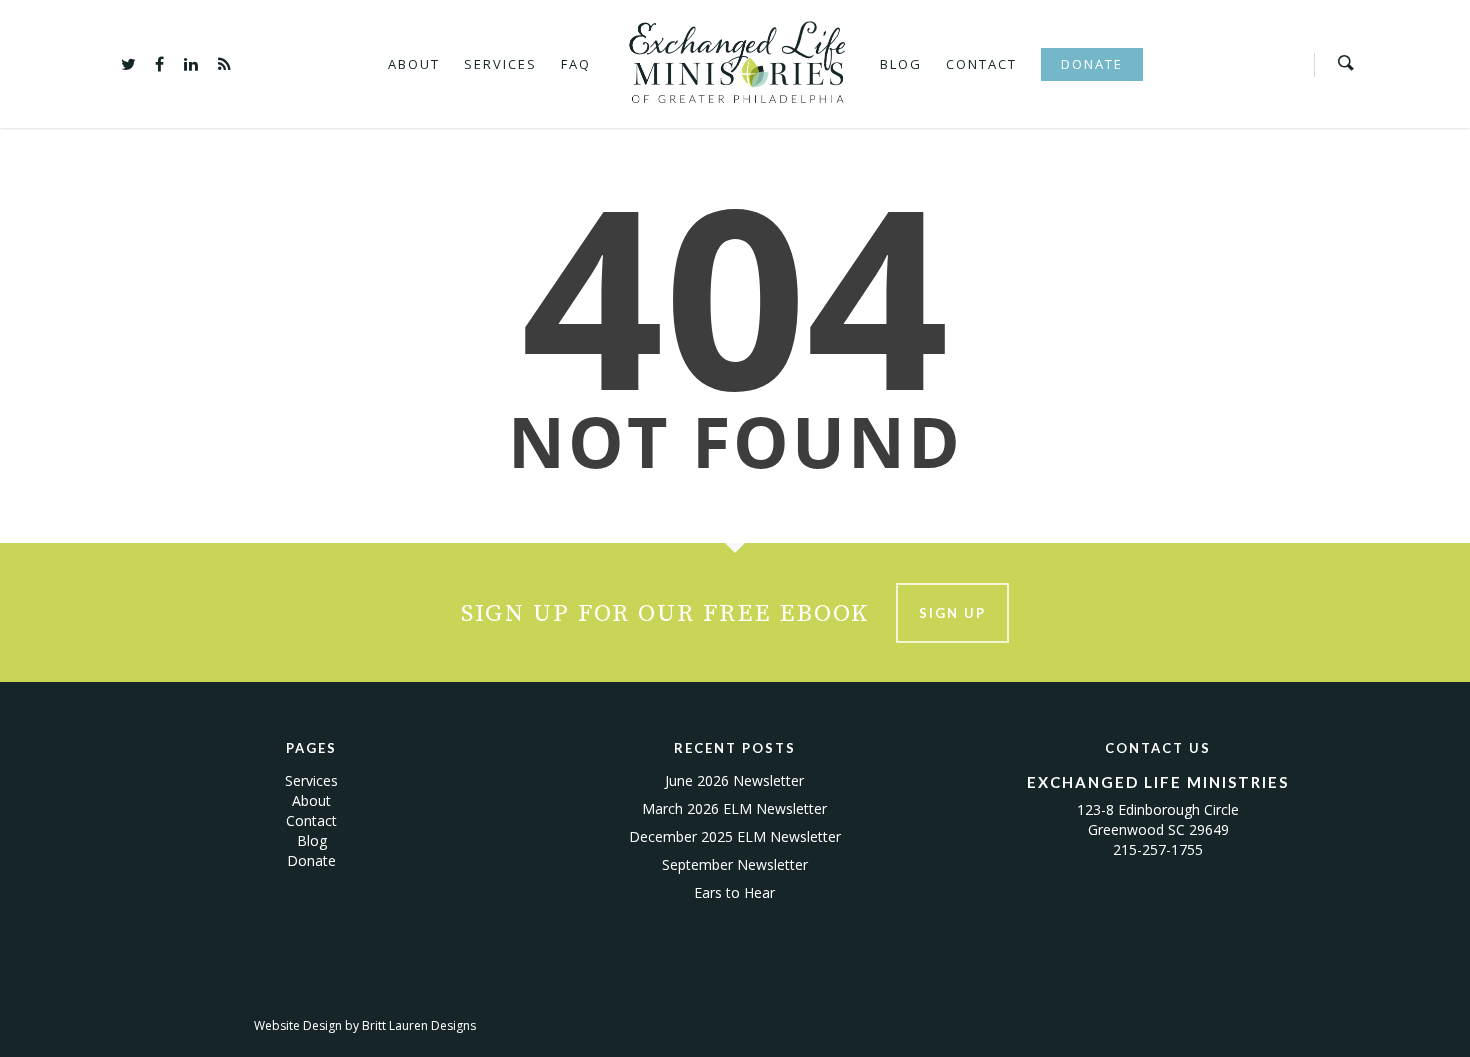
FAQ (576, 64)
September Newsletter (735, 864)
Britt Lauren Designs (419, 1025)
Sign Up (952, 613)
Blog (901, 64)
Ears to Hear (734, 892)
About (414, 64)
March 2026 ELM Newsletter (734, 808)
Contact (981, 64)
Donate (1092, 64)
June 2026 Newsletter (734, 780)
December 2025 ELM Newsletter (735, 836)
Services (500, 64)
